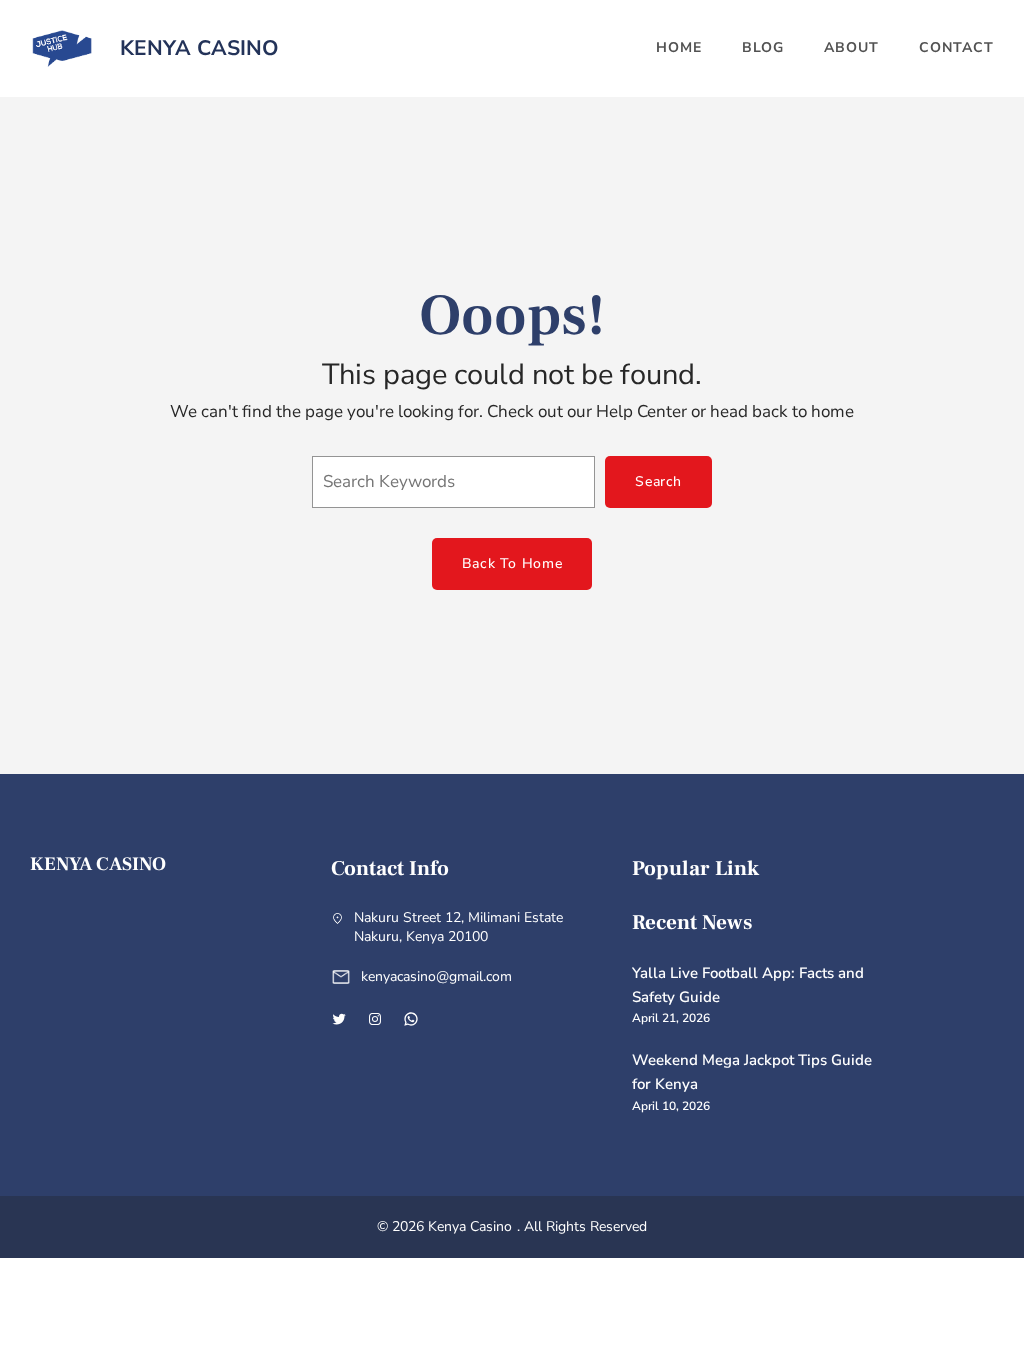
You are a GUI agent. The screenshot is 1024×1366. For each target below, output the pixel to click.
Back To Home (512, 563)
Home (679, 47)
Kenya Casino (199, 48)
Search (658, 481)
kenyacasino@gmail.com (436, 976)
